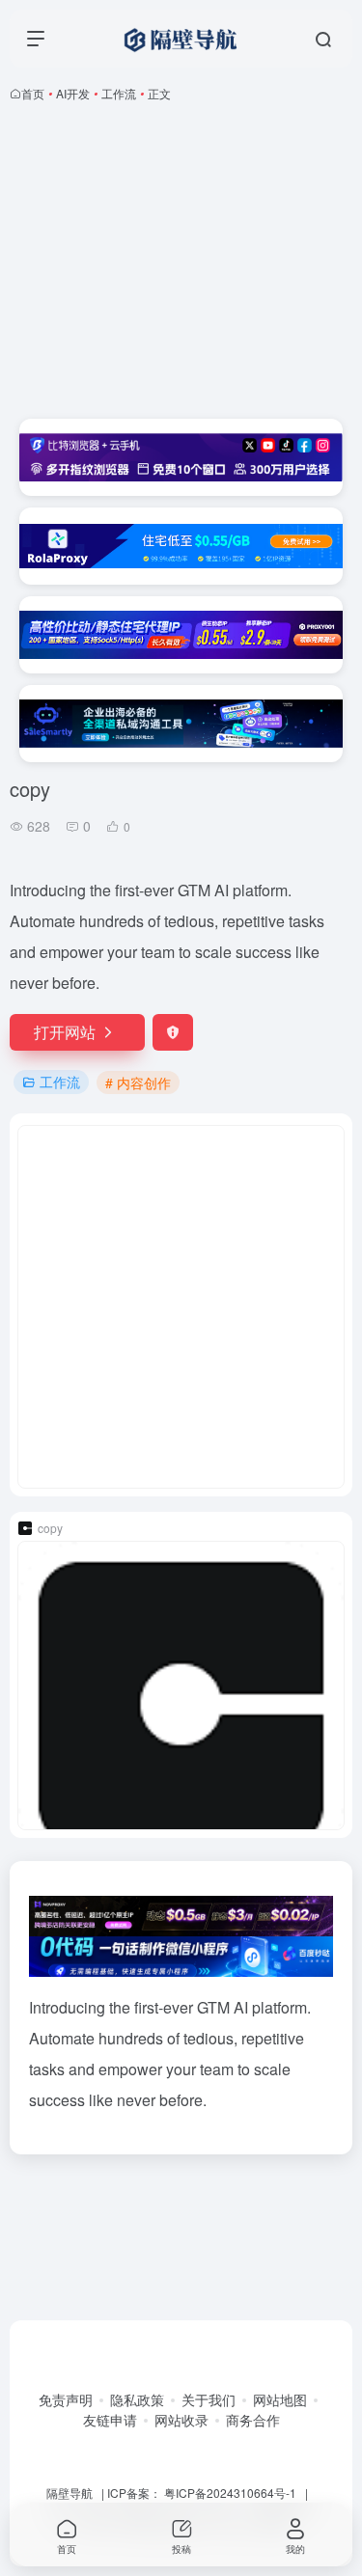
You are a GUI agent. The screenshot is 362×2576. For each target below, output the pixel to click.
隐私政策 (137, 2399)
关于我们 (209, 2399)
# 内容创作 (138, 1082)
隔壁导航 (70, 2493)
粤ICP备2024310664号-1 (230, 2493)
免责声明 (66, 2399)
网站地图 (280, 2399)
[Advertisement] (181, 260)
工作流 (119, 93)
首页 (33, 93)
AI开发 (73, 93)
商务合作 (253, 2420)
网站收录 (181, 2420)
